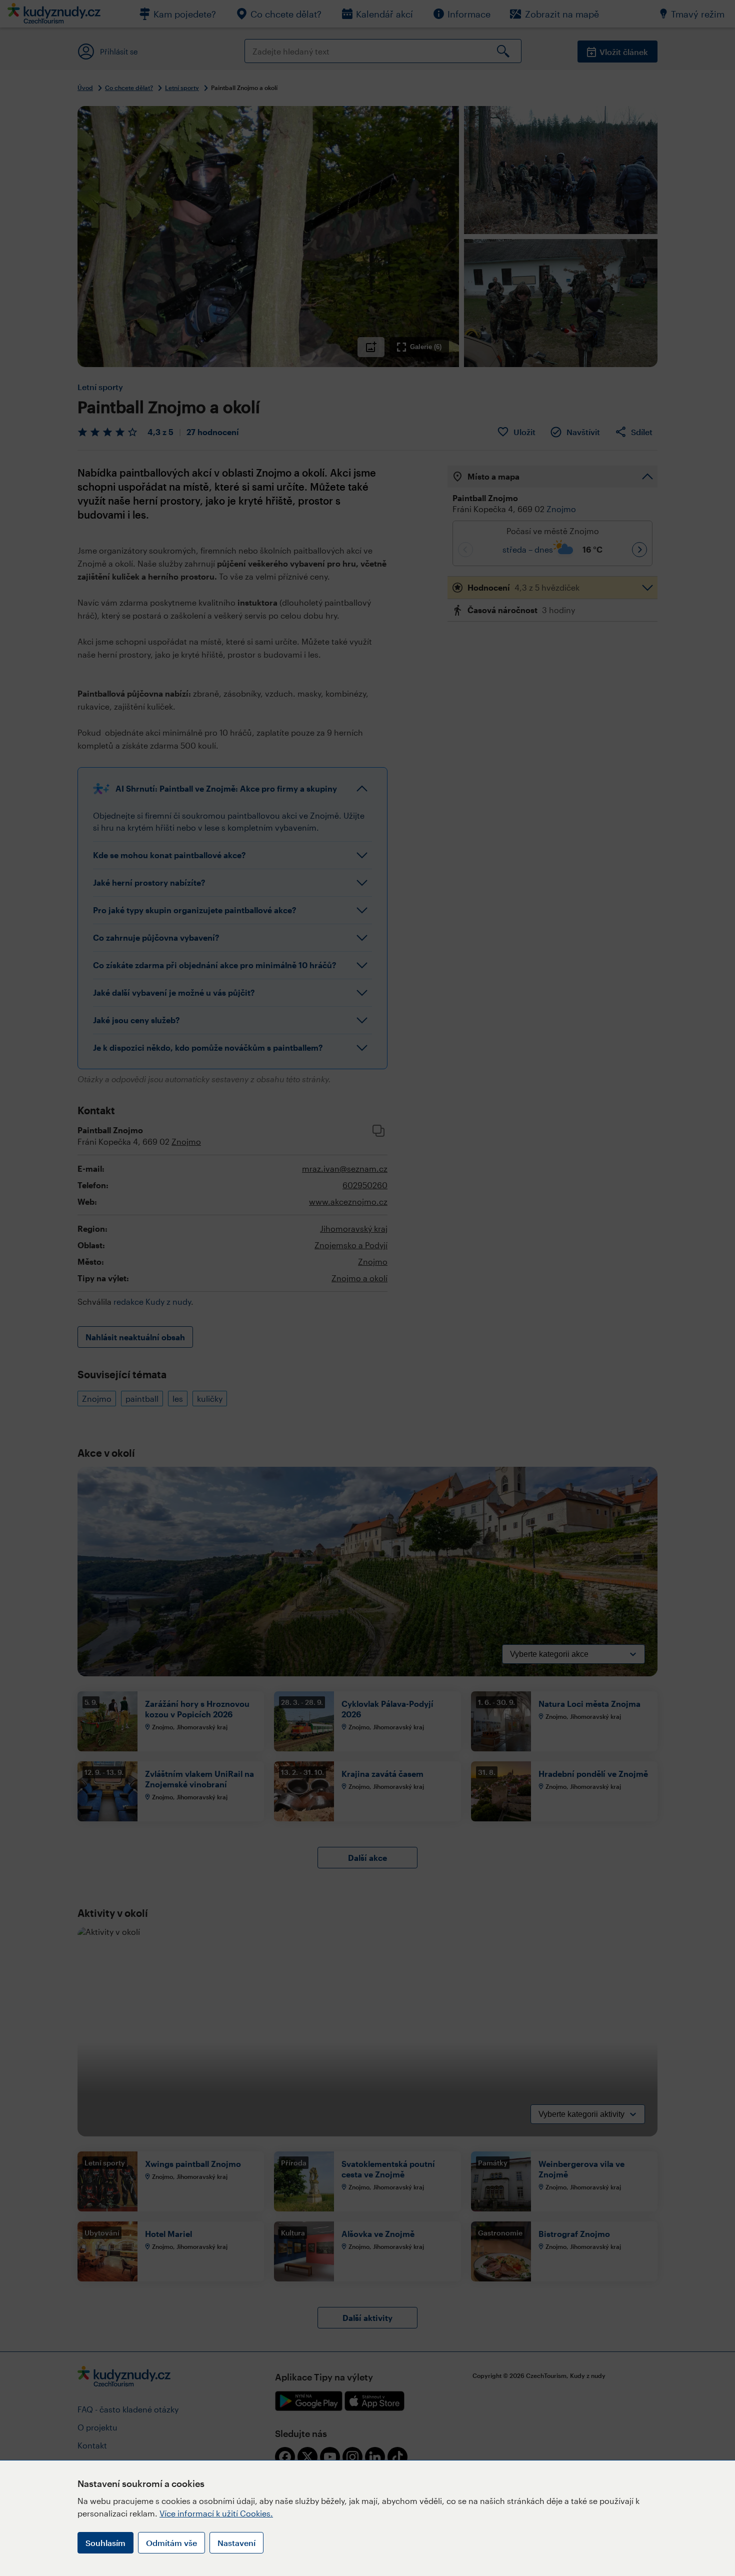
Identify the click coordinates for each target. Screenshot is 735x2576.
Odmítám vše (171, 2543)
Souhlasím (105, 2543)
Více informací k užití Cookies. (216, 2513)
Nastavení (236, 2543)
